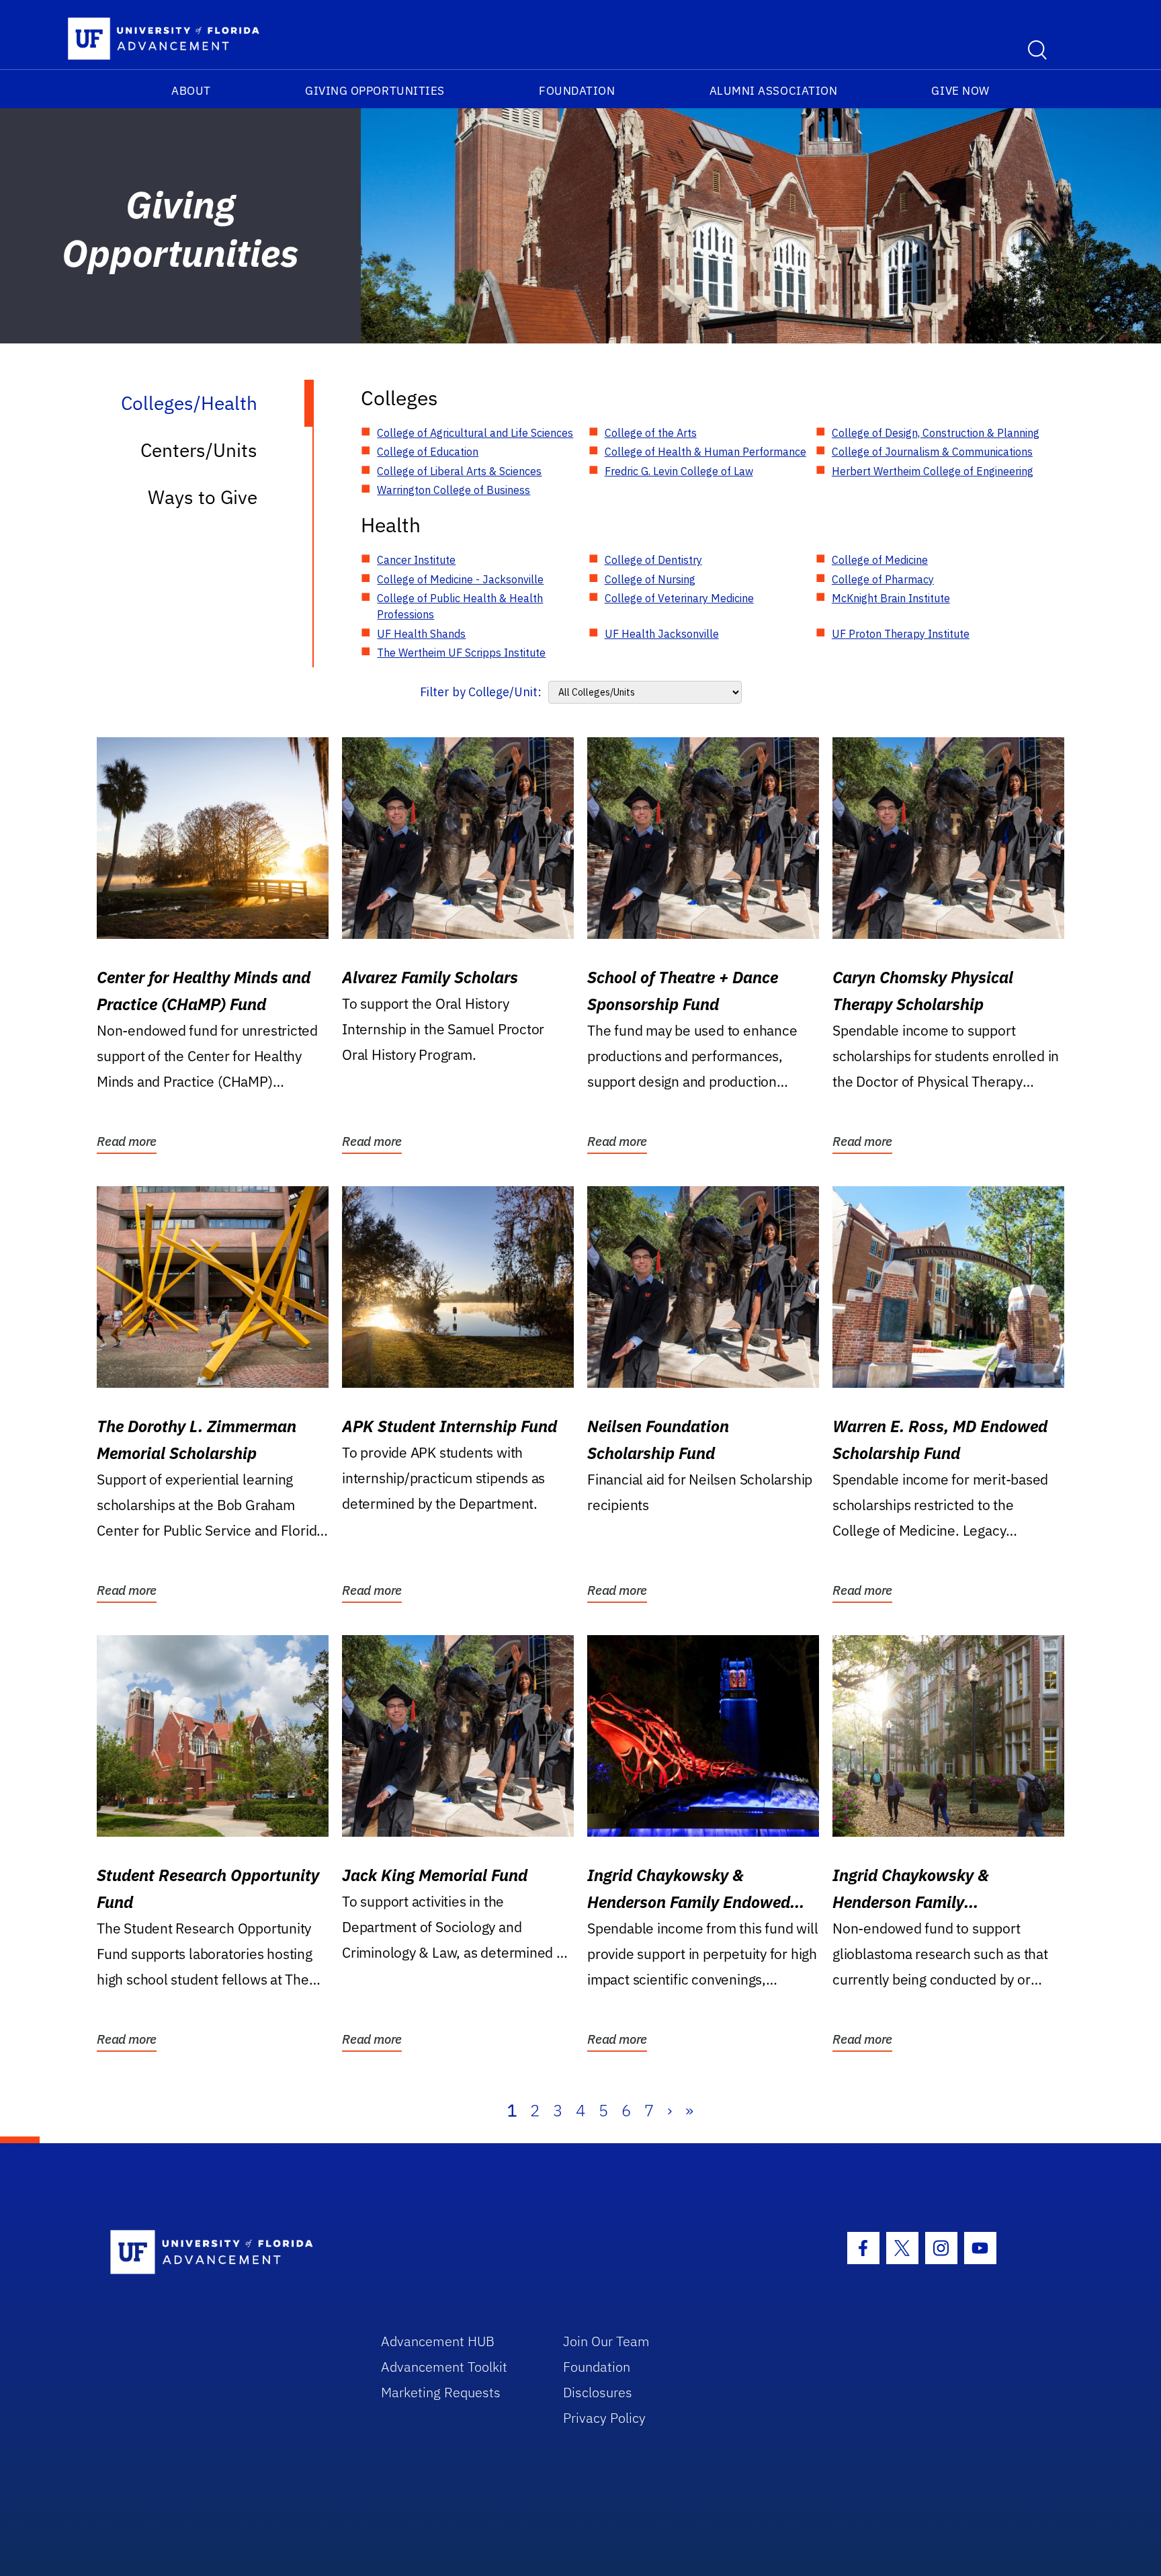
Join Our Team (606, 2341)
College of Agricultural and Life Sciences (475, 433)
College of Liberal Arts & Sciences (459, 471)
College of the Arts (651, 433)
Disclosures (598, 2392)
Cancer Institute (416, 560)
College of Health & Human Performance (705, 452)
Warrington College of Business (454, 490)
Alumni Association (774, 91)
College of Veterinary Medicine (679, 598)
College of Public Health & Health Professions (460, 606)
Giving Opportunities (375, 91)
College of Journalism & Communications (932, 452)
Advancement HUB (438, 2341)
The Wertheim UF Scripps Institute (461, 653)
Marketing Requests (441, 2392)
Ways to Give (203, 497)
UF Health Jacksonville (662, 634)
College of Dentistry (653, 560)
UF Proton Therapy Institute (901, 634)
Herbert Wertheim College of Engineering (933, 471)
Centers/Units (199, 450)
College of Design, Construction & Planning (936, 433)
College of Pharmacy (883, 579)
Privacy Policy (604, 2418)
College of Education (428, 452)
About (191, 91)
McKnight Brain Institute (891, 598)
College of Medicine (880, 560)
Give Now (960, 91)
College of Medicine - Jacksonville (460, 579)
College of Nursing (650, 579)
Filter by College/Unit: (481, 692)
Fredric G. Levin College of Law (679, 471)
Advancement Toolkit (444, 2367)
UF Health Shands (421, 634)
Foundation (577, 91)
